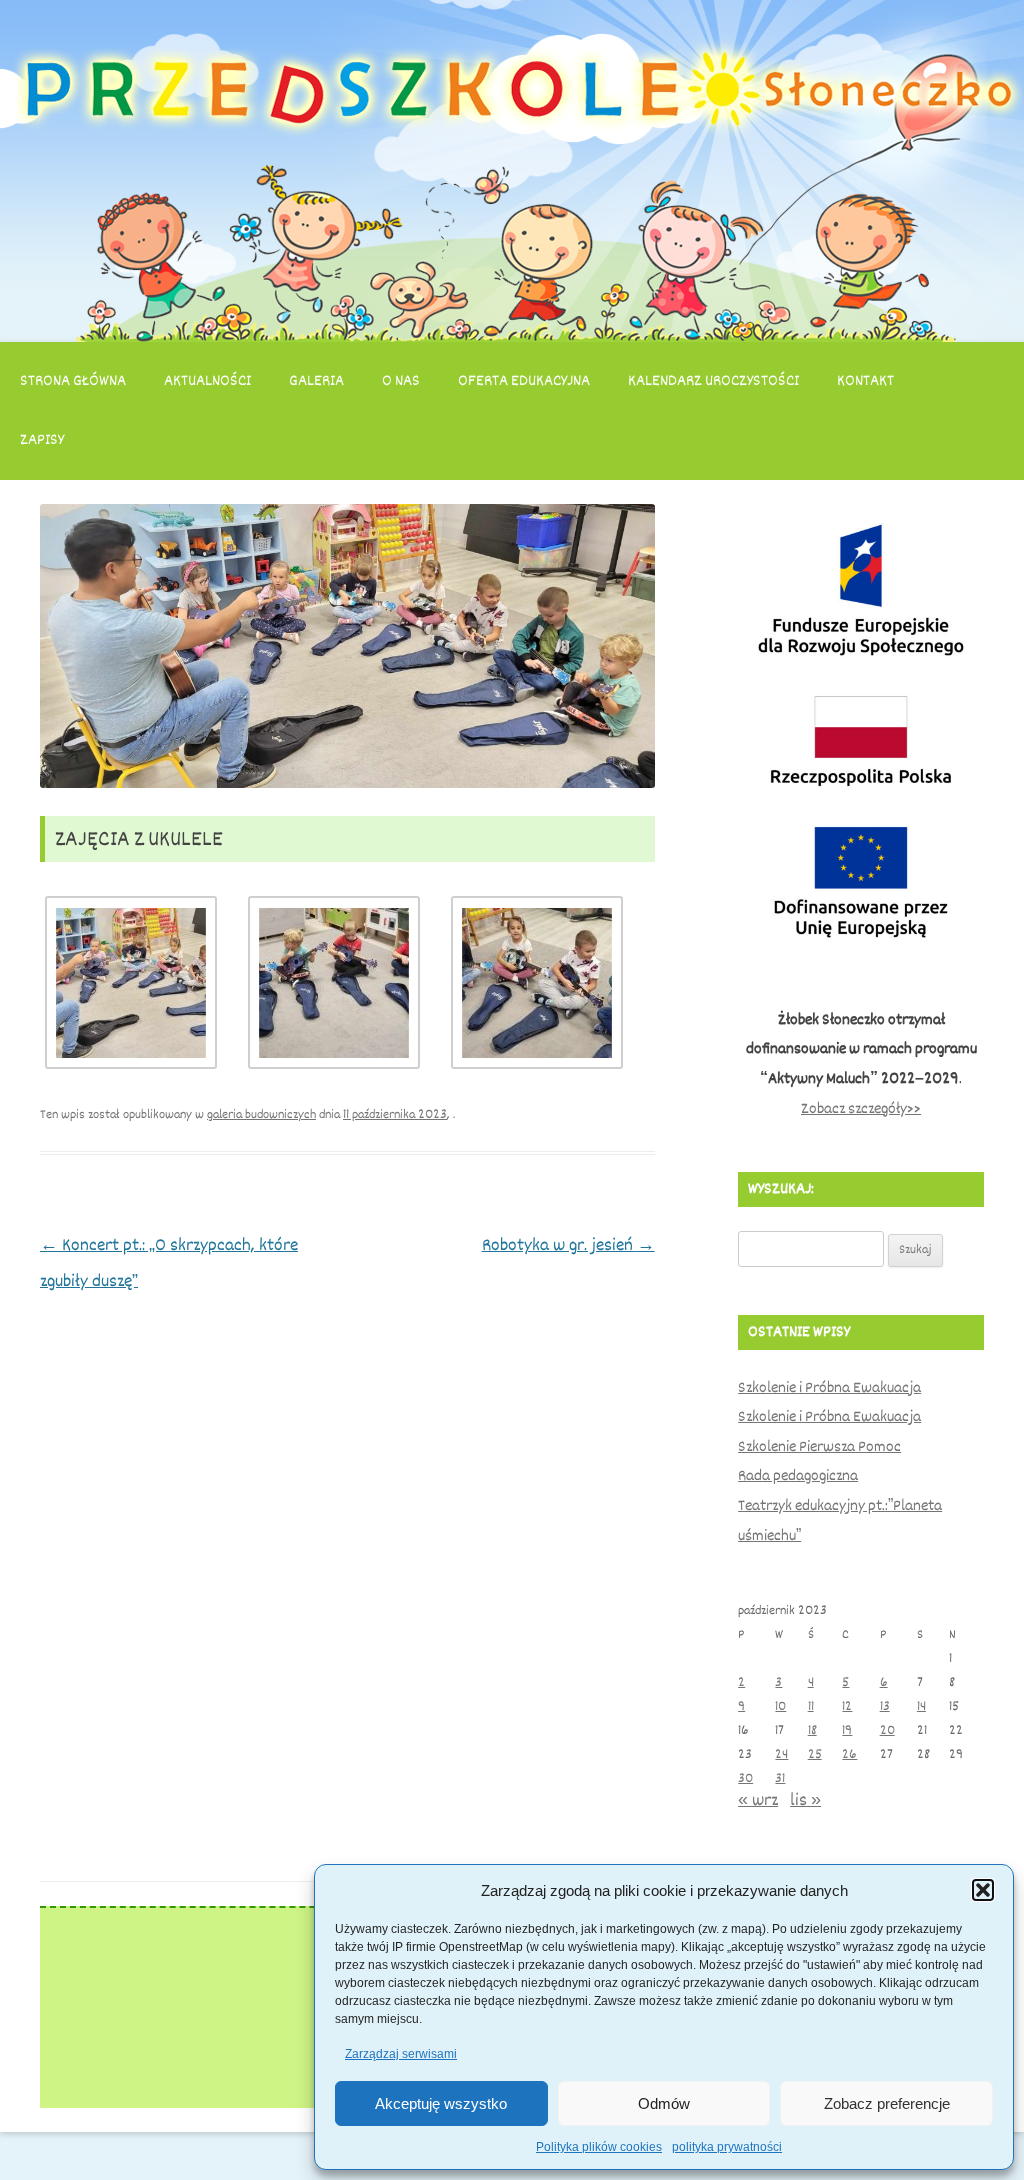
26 (849, 1754)
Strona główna (73, 381)
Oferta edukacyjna (524, 381)
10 (780, 1706)
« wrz (758, 1800)
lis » (805, 1800)
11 (811, 1706)
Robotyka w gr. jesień (568, 1245)
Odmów (664, 2103)
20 (887, 1730)
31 (780, 1778)
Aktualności (207, 381)
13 (885, 1706)
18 (812, 1730)
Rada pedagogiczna (798, 1476)
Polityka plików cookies (599, 2147)
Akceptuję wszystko (441, 2103)
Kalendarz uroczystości (713, 381)
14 (921, 1706)
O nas (401, 381)
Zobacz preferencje (887, 2103)
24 (781, 1754)
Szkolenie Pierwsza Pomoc (819, 1447)
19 (847, 1730)
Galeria (316, 381)
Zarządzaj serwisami (401, 2054)
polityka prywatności (727, 2147)
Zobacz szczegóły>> (861, 1109)
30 (745, 1778)
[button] (983, 1890)
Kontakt (865, 381)
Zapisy (42, 440)
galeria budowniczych (261, 1114)
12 (847, 1706)
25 (815, 1754)
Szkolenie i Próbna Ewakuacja (829, 1388)
